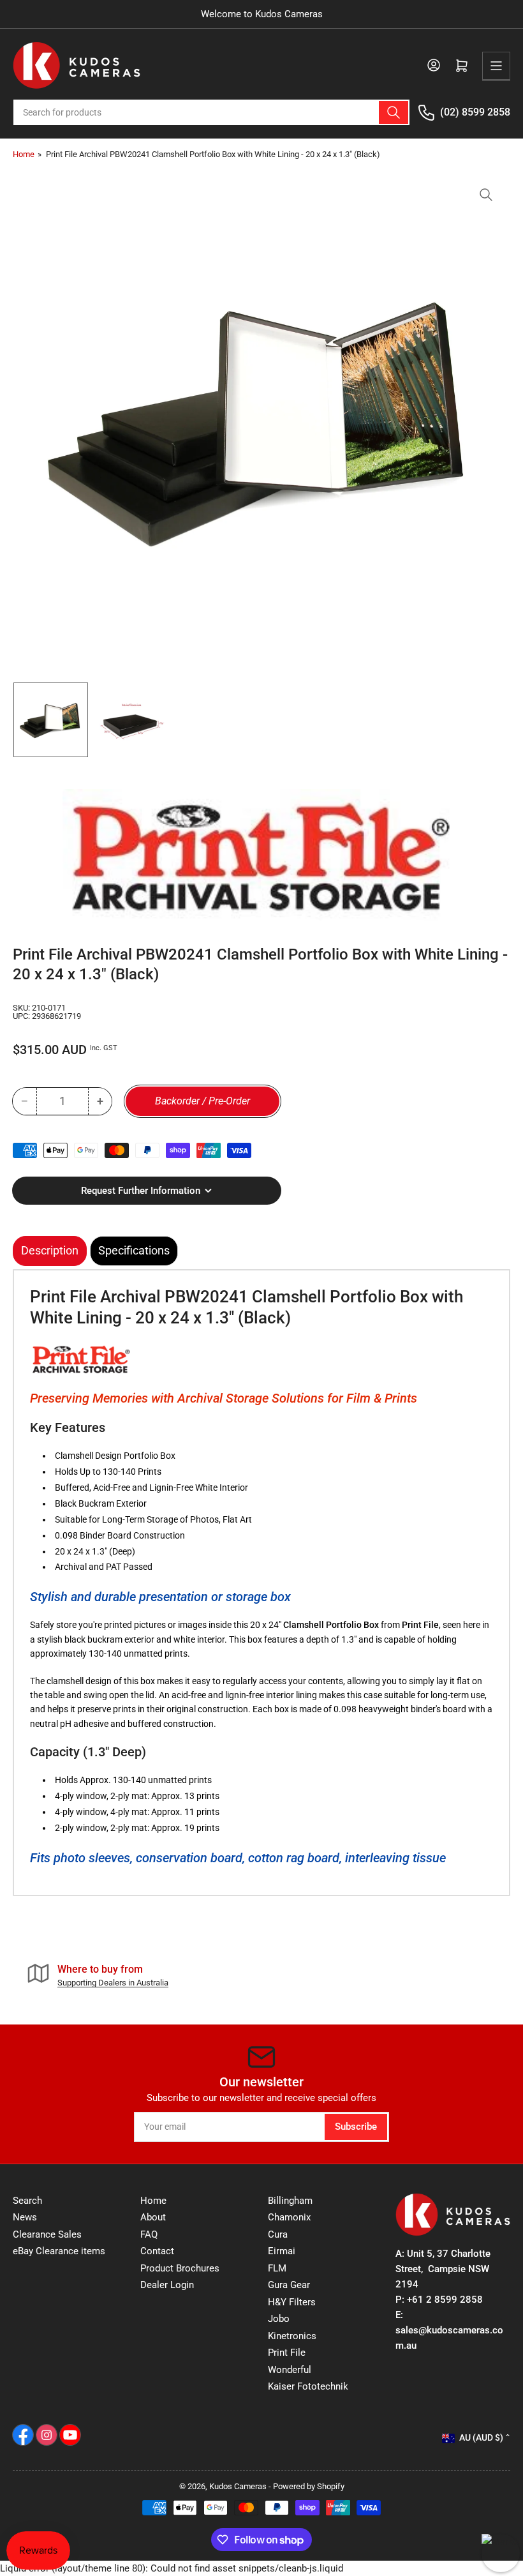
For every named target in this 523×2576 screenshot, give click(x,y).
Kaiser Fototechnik (308, 2386)
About (153, 2217)
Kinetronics (292, 2336)
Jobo (279, 2319)
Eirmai (282, 2251)
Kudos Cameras (238, 2486)
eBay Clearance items (59, 2251)
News (25, 2217)
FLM (277, 2268)
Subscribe (356, 2127)
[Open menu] (496, 66)
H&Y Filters (292, 2302)
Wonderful (290, 2370)
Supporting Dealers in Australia (113, 1983)
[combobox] (211, 112)
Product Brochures (180, 2268)
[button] (81, 1360)
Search (27, 2201)
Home (24, 154)
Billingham (290, 2201)
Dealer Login (167, 2285)
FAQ (149, 2234)
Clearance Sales (47, 2234)
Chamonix (289, 2217)
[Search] (394, 112)
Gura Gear (289, 2285)
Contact (157, 2251)
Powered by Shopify (309, 2486)
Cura (278, 2234)
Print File (287, 2353)
